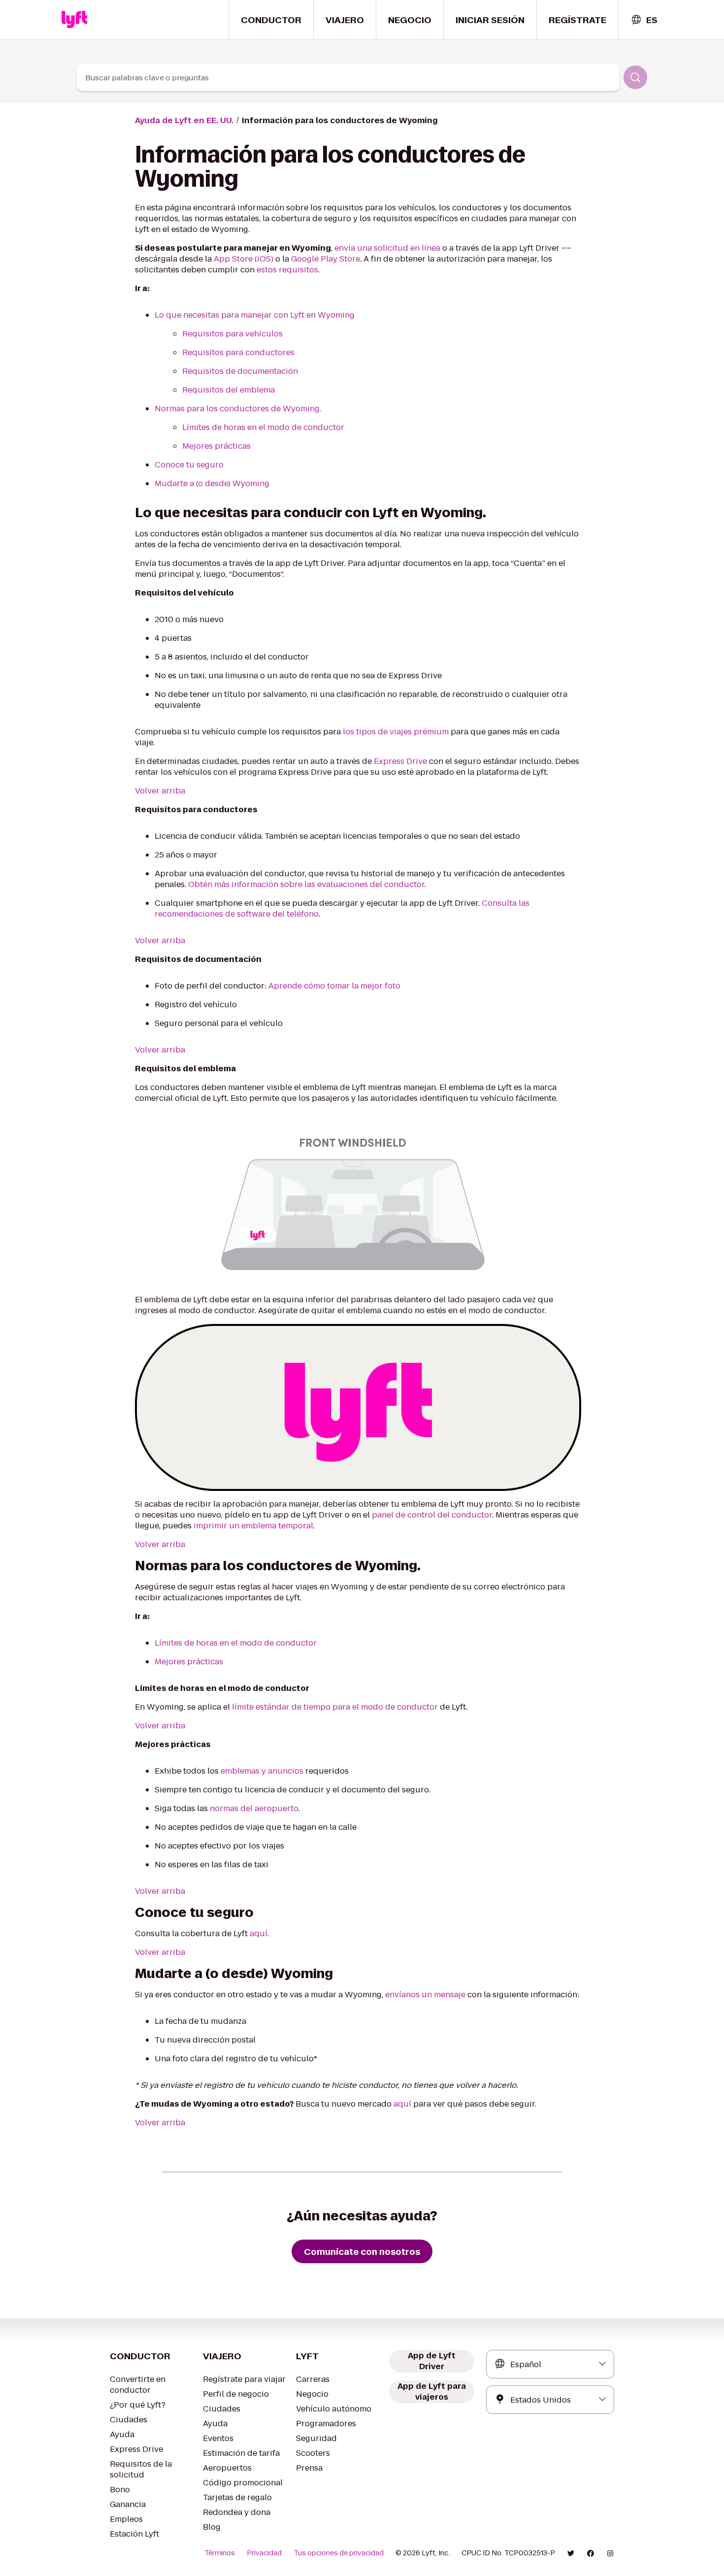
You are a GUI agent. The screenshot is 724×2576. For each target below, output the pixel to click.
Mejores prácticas (216, 446)
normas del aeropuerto (254, 1808)
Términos (220, 2553)
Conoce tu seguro (189, 465)
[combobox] (644, 20)
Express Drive (400, 761)
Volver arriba (160, 791)
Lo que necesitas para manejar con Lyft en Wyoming (255, 315)
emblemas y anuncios (262, 1771)
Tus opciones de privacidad (339, 2553)
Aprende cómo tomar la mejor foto (334, 986)
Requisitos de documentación (240, 371)
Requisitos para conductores (238, 352)
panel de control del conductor (432, 1515)
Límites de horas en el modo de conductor (263, 427)
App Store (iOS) (244, 259)
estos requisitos (287, 270)
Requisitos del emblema (229, 390)
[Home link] (74, 20)
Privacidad (264, 2553)
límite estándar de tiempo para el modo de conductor (335, 1707)
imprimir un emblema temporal (253, 1526)
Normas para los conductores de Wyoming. (238, 409)
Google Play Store (326, 259)
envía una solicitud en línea (387, 248)
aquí (259, 1933)
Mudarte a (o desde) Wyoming (212, 483)
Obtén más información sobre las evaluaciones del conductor (306, 884)
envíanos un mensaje (425, 1995)
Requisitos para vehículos (232, 334)
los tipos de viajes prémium (396, 732)
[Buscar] (635, 77)
